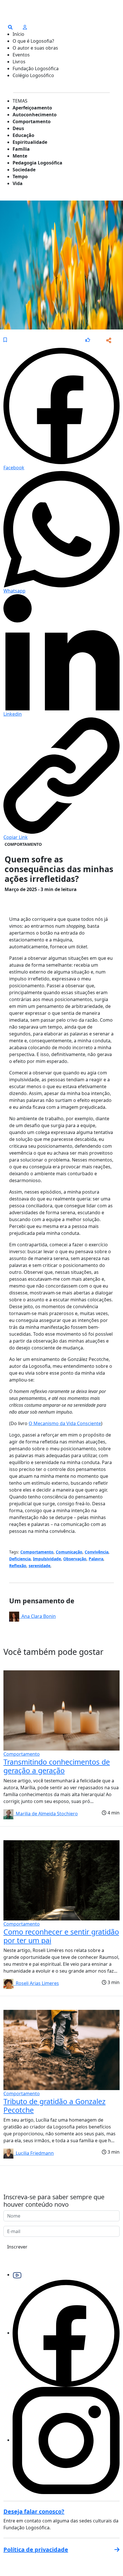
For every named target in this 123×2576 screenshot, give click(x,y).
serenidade (39, 1566)
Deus (18, 128)
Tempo (20, 176)
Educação (23, 135)
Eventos (21, 55)
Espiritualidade (30, 142)
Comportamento (32, 121)
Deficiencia (20, 1559)
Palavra (96, 1559)
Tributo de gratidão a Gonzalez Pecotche (54, 2106)
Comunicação (69, 1552)
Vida (18, 183)
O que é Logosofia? (33, 41)
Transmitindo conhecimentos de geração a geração (57, 1766)
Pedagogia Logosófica (37, 163)
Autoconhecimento (35, 115)
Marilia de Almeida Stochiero (46, 1814)
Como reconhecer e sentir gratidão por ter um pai (61, 1936)
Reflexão (18, 1566)
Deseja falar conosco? (34, 2511)
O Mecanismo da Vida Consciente (65, 1423)
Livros (19, 62)
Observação (75, 1559)
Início (18, 34)
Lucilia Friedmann (34, 2153)
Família (21, 149)
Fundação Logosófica (36, 68)
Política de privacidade (36, 2549)
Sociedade (24, 170)
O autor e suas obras (35, 48)
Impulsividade (47, 1559)
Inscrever (17, 2247)
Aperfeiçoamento (32, 108)
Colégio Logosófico (33, 75)
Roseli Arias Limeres (36, 1983)
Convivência (97, 1552)
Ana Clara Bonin (37, 1616)
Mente (20, 156)
